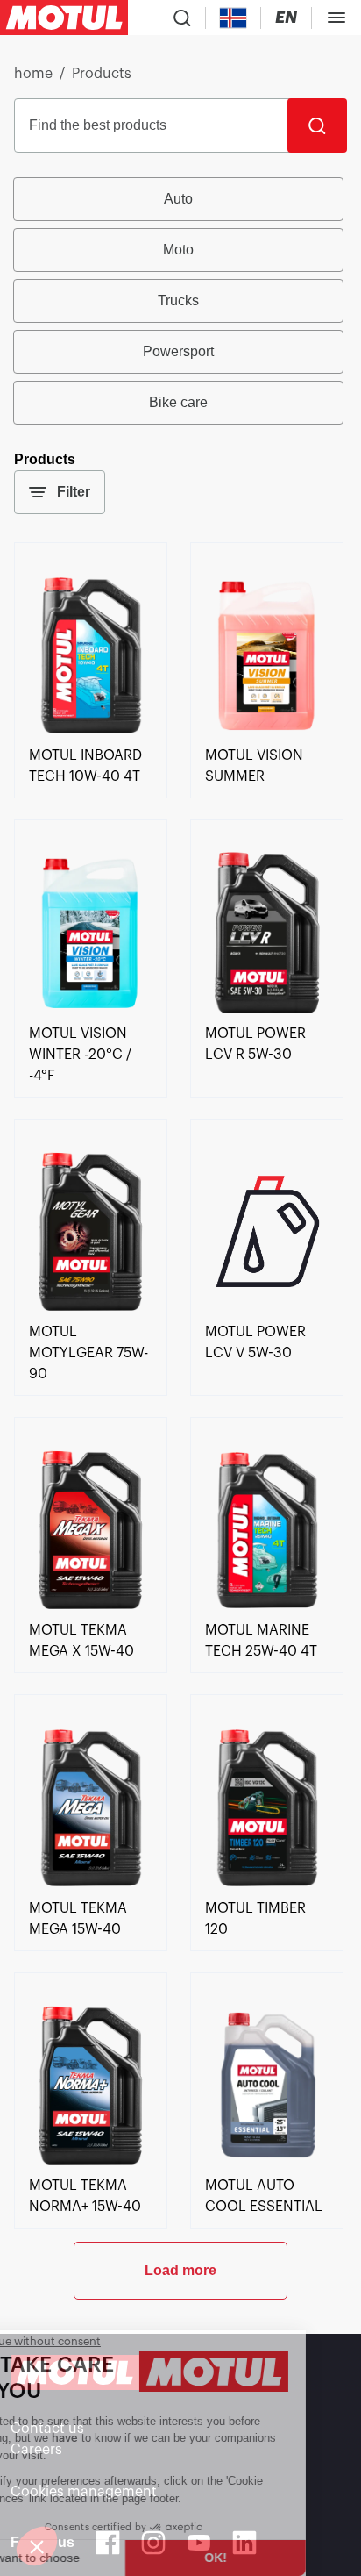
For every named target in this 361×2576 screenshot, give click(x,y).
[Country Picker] (234, 18)
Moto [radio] (178, 250)
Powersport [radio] (178, 351)
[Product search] (182, 18)
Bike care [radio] (178, 402)
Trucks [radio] (178, 301)
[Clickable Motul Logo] (64, 18)
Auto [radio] (178, 199)
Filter (74, 492)
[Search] (317, 125)
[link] (91, 734)
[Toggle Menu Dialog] (336, 18)
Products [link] (102, 74)
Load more (180, 2270)
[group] (180, 301)
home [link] (33, 74)
